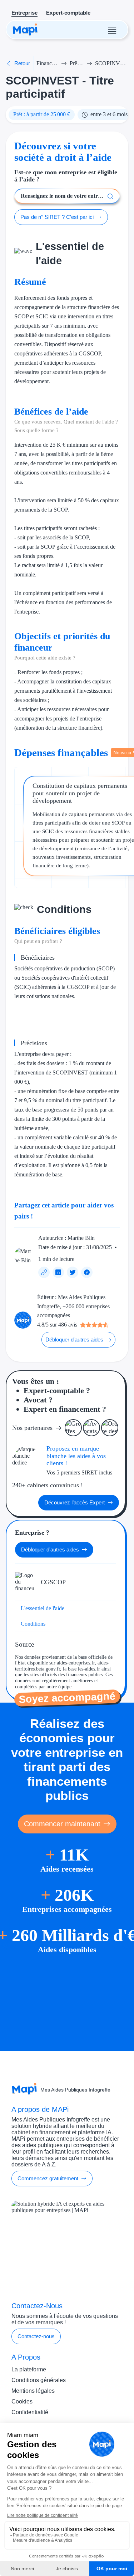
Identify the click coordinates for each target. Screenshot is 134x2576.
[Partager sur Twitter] (73, 1272)
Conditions (33, 1624)
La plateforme (29, 2369)
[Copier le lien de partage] (44, 1272)
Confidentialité (30, 2412)
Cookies (22, 2401)
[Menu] (112, 30)
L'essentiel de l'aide (43, 1608)
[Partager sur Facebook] (87, 1272)
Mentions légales (33, 2391)
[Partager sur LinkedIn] (58, 1272)
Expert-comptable (68, 13)
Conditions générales (39, 2380)
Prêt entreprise (77, 63)
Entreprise (24, 13)
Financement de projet (47, 63)
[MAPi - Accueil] (25, 30)
